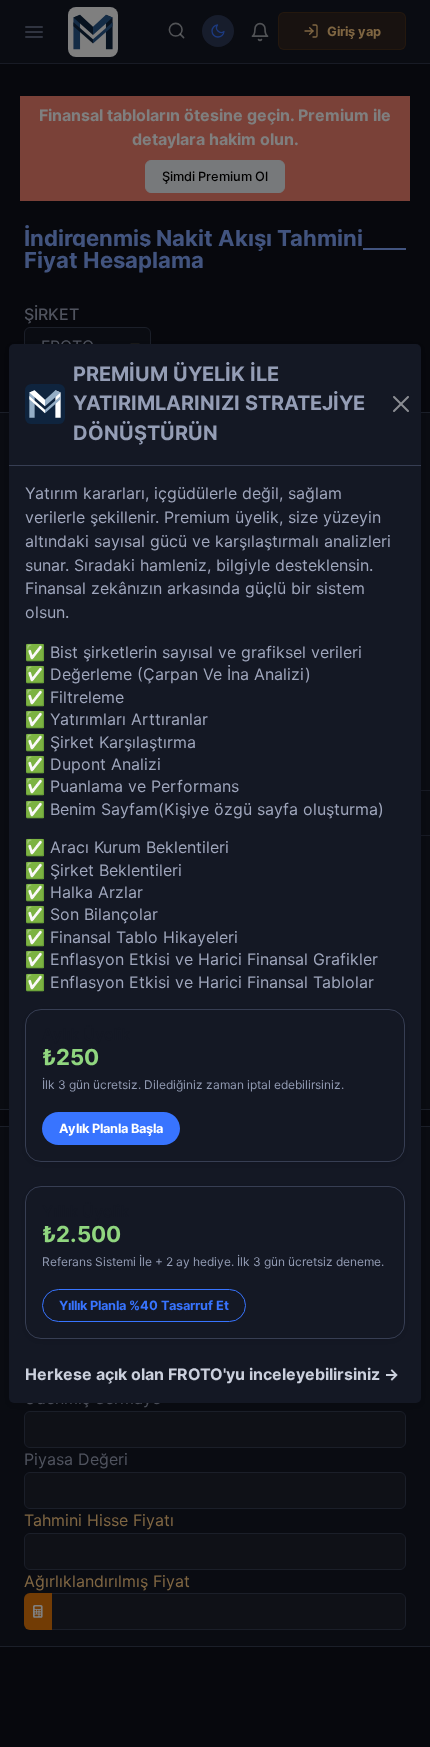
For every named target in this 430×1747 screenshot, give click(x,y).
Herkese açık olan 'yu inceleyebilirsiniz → (212, 1374)
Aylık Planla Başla (111, 1128)
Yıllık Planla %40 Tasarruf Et (144, 1305)
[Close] (401, 404)
